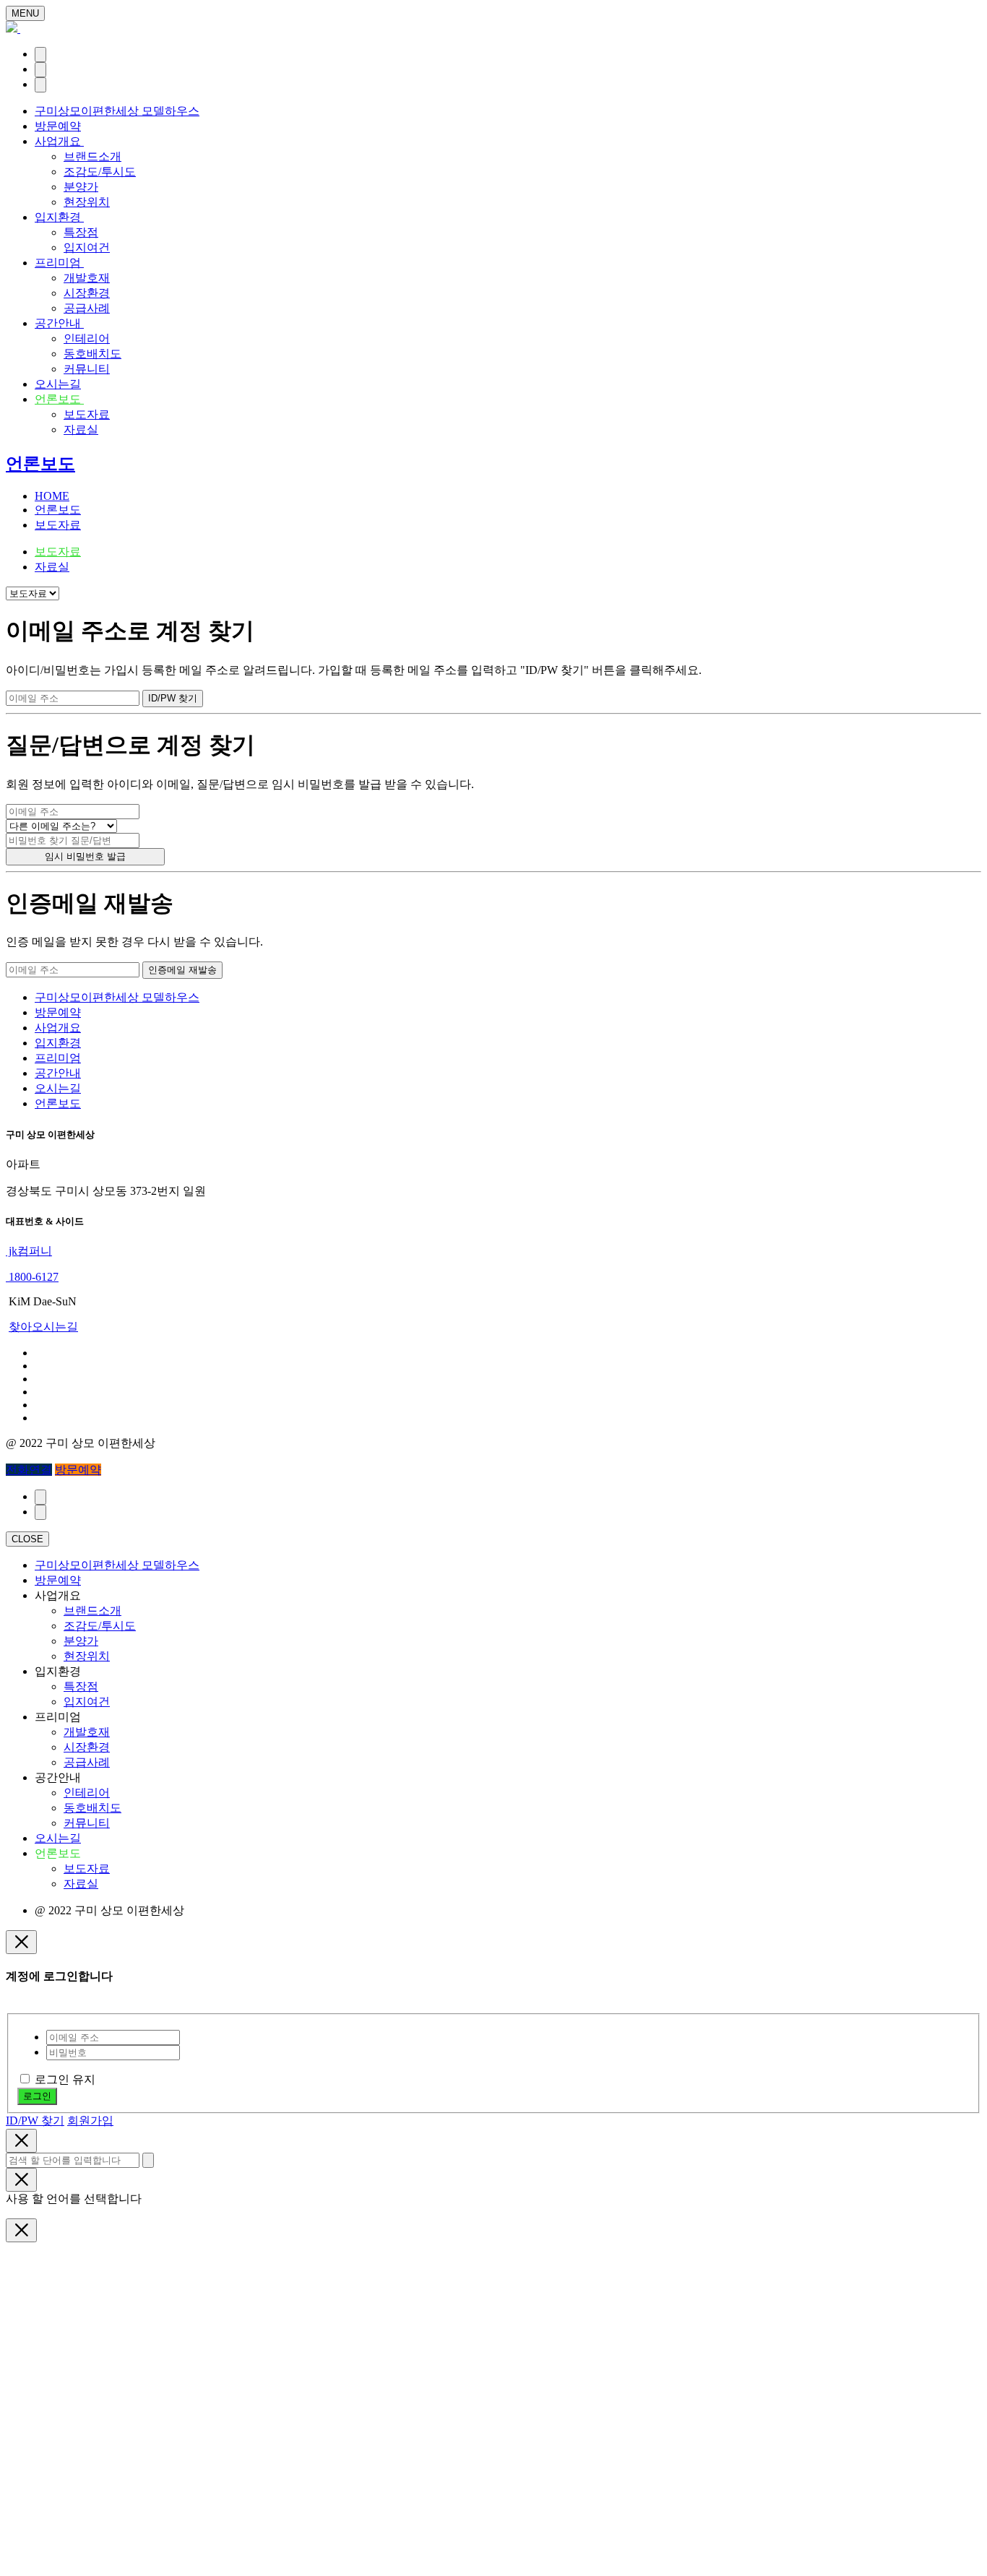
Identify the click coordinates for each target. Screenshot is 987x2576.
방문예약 (58, 126)
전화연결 (29, 1470)
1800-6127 (32, 1277)
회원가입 (90, 2121)
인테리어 (87, 338)
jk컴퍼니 (29, 1251)
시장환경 (87, 293)
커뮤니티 (87, 369)
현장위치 (87, 202)
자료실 (81, 429)
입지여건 (87, 247)
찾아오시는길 (43, 1327)
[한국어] (40, 55)
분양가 (81, 187)
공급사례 (87, 308)
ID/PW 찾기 (35, 2121)
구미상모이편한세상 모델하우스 (117, 111)
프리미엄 (59, 263)
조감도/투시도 (100, 172)
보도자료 (87, 414)
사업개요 (59, 141)
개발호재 (87, 278)
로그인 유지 (65, 2079)
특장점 (81, 232)
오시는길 (58, 384)
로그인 (37, 2096)
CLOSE (27, 1539)
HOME (52, 496)
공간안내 (59, 323)
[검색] (40, 70)
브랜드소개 (92, 156)
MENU (25, 13)
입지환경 (59, 217)
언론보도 (59, 399)
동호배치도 (92, 354)
